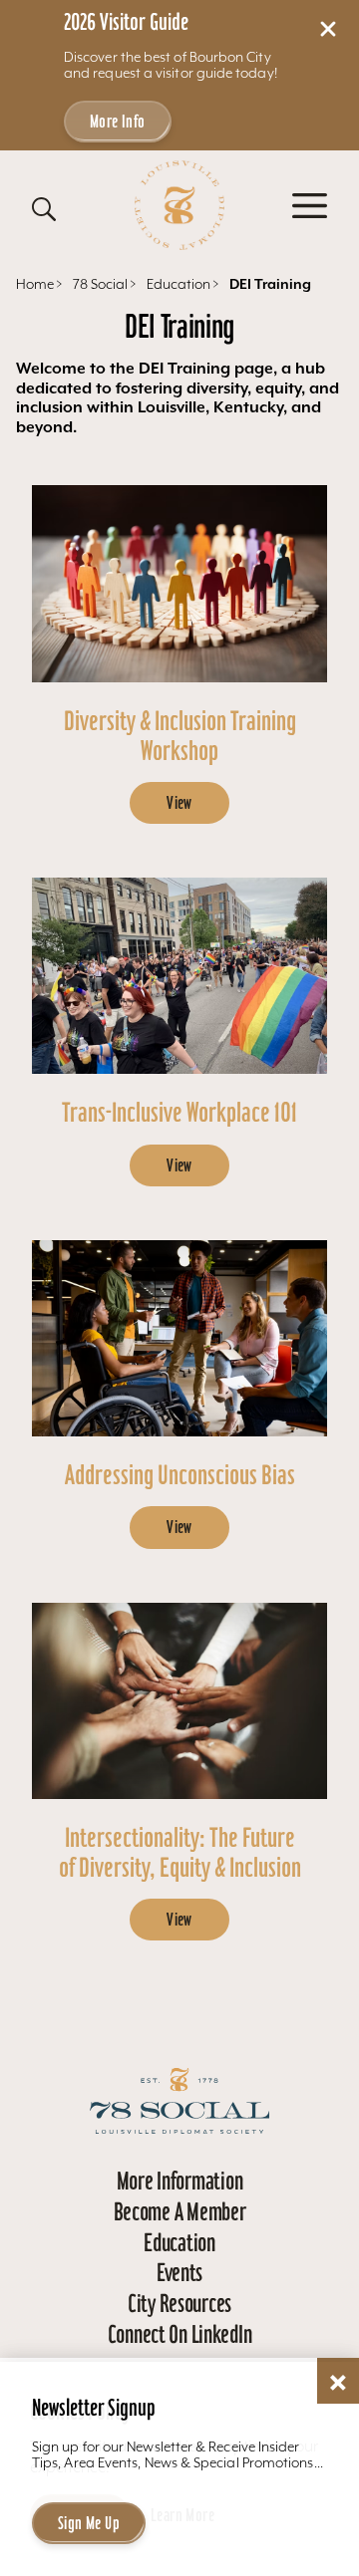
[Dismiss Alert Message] (328, 29)
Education (179, 2242)
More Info (118, 122)
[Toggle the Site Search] (44, 209)
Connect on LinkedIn (180, 2334)
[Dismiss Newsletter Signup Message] (338, 2383)
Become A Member (180, 2211)
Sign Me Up (89, 2523)
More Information (180, 2181)
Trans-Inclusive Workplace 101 (179, 1112)
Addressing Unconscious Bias (180, 1475)
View (179, 803)
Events (179, 2272)
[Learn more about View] (179, 583)
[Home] (179, 205)
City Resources (179, 2303)
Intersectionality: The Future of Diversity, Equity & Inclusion (180, 1852)
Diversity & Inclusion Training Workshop (180, 736)
